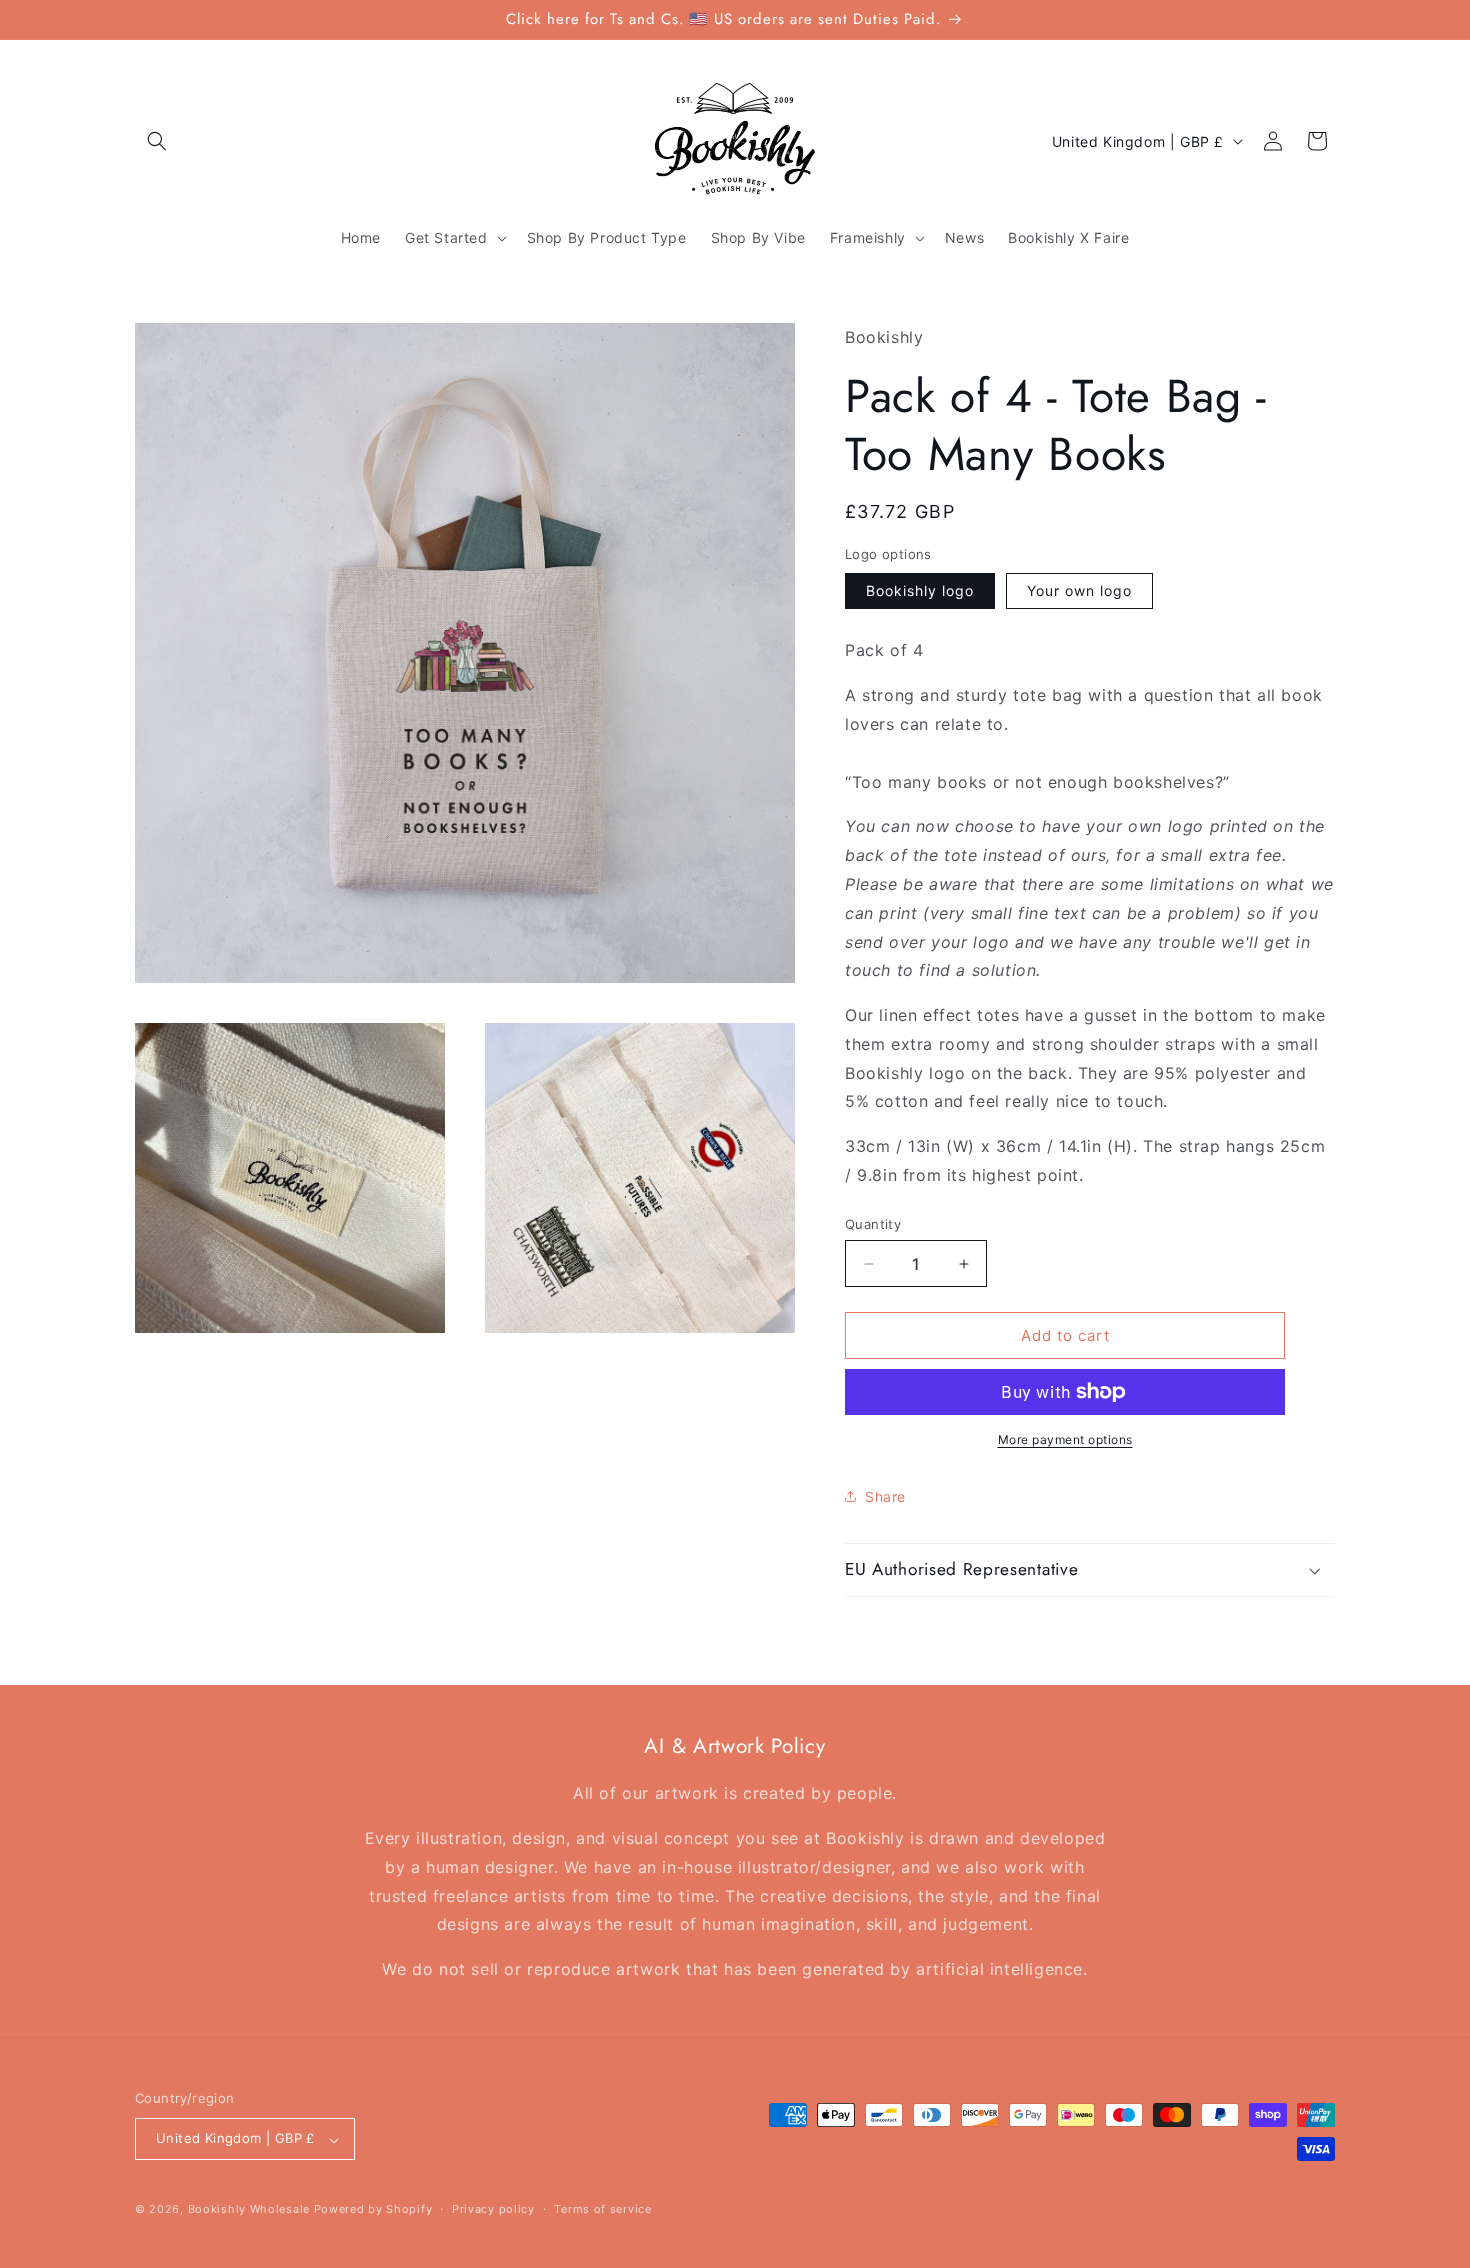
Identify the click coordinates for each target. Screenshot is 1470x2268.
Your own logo (1079, 590)
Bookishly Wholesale (249, 2210)
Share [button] (885, 1496)
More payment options (1065, 1439)
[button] (157, 141)
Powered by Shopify (373, 2210)
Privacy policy (493, 2209)
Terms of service (602, 2209)
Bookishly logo (920, 590)
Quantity (873, 1224)
